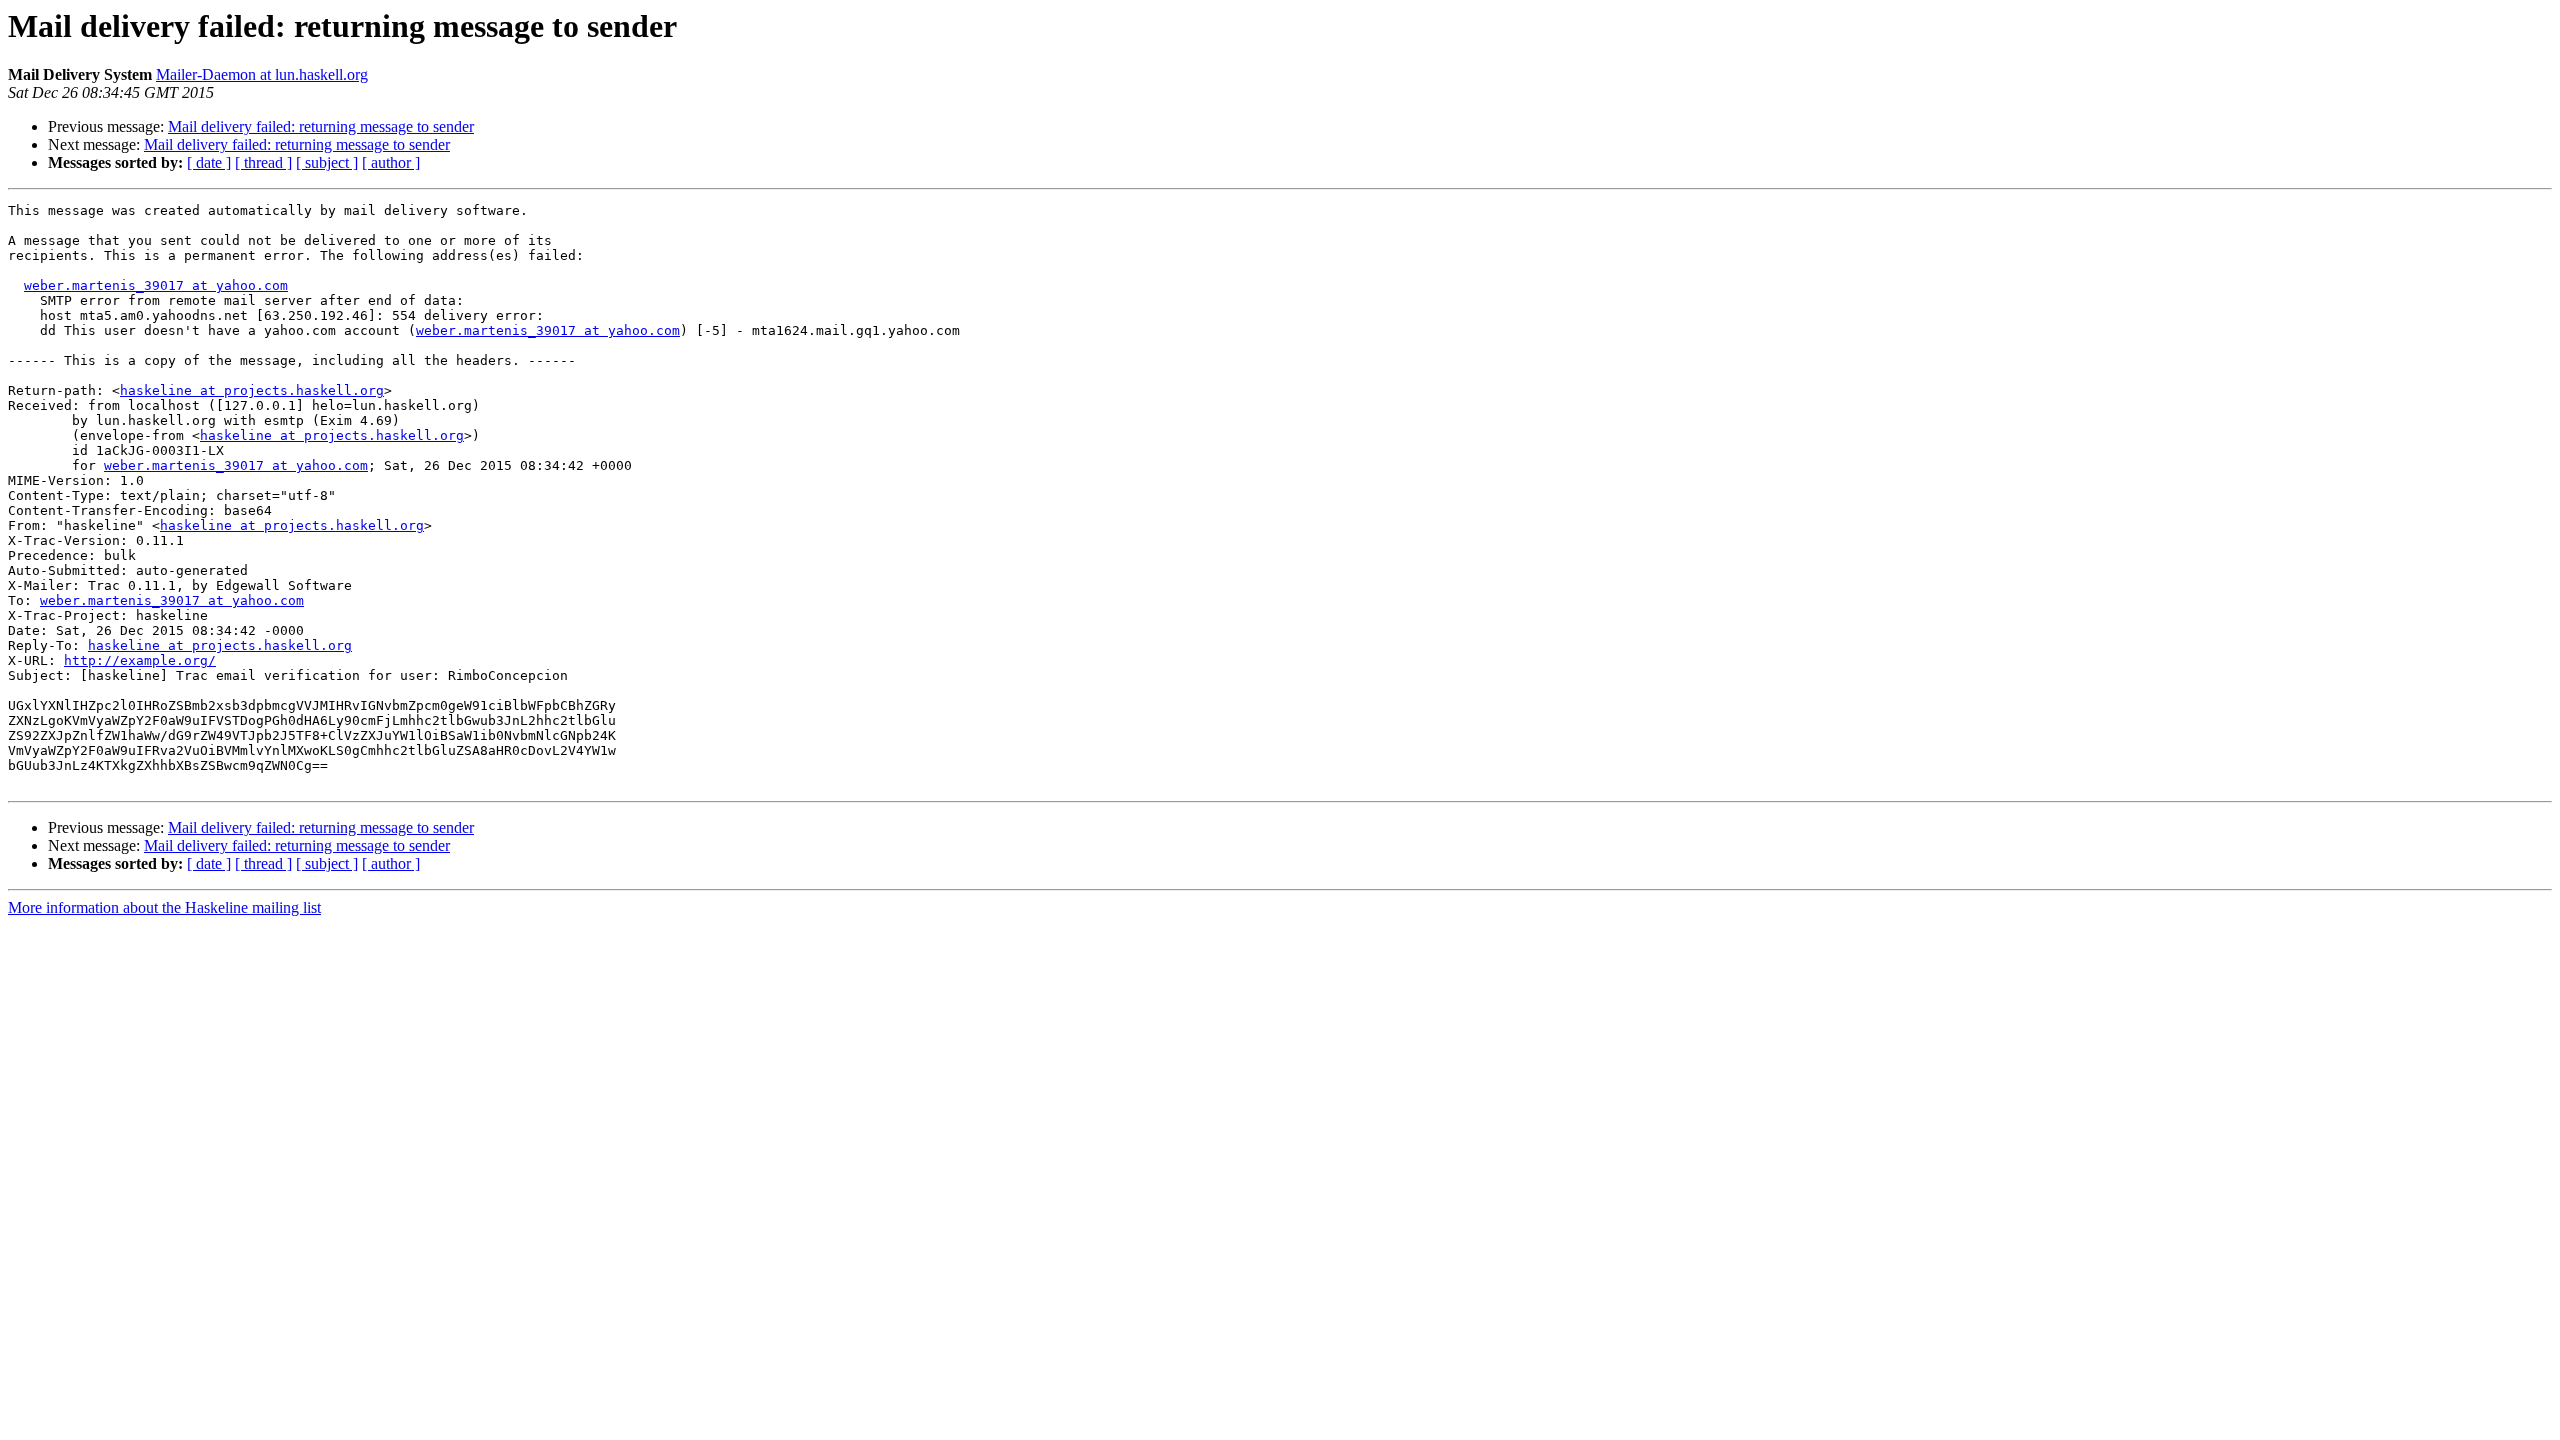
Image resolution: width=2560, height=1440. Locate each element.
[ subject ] (327, 162)
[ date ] (209, 162)
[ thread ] (263, 162)
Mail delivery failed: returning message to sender (321, 126)
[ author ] (391, 162)
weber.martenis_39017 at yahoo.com (156, 285)
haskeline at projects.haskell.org (252, 390)
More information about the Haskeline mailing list (164, 907)
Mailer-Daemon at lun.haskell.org (262, 74)
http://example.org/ (140, 660)
